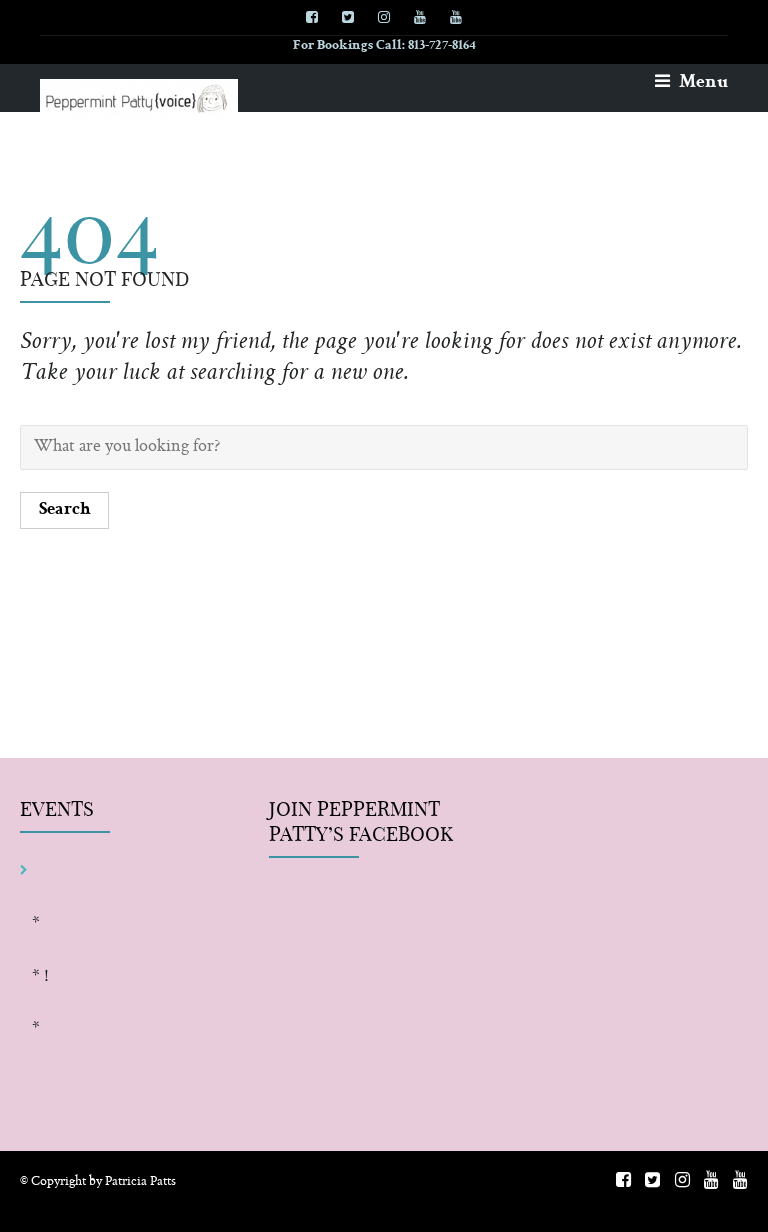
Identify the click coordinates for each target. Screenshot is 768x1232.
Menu (701, 83)
